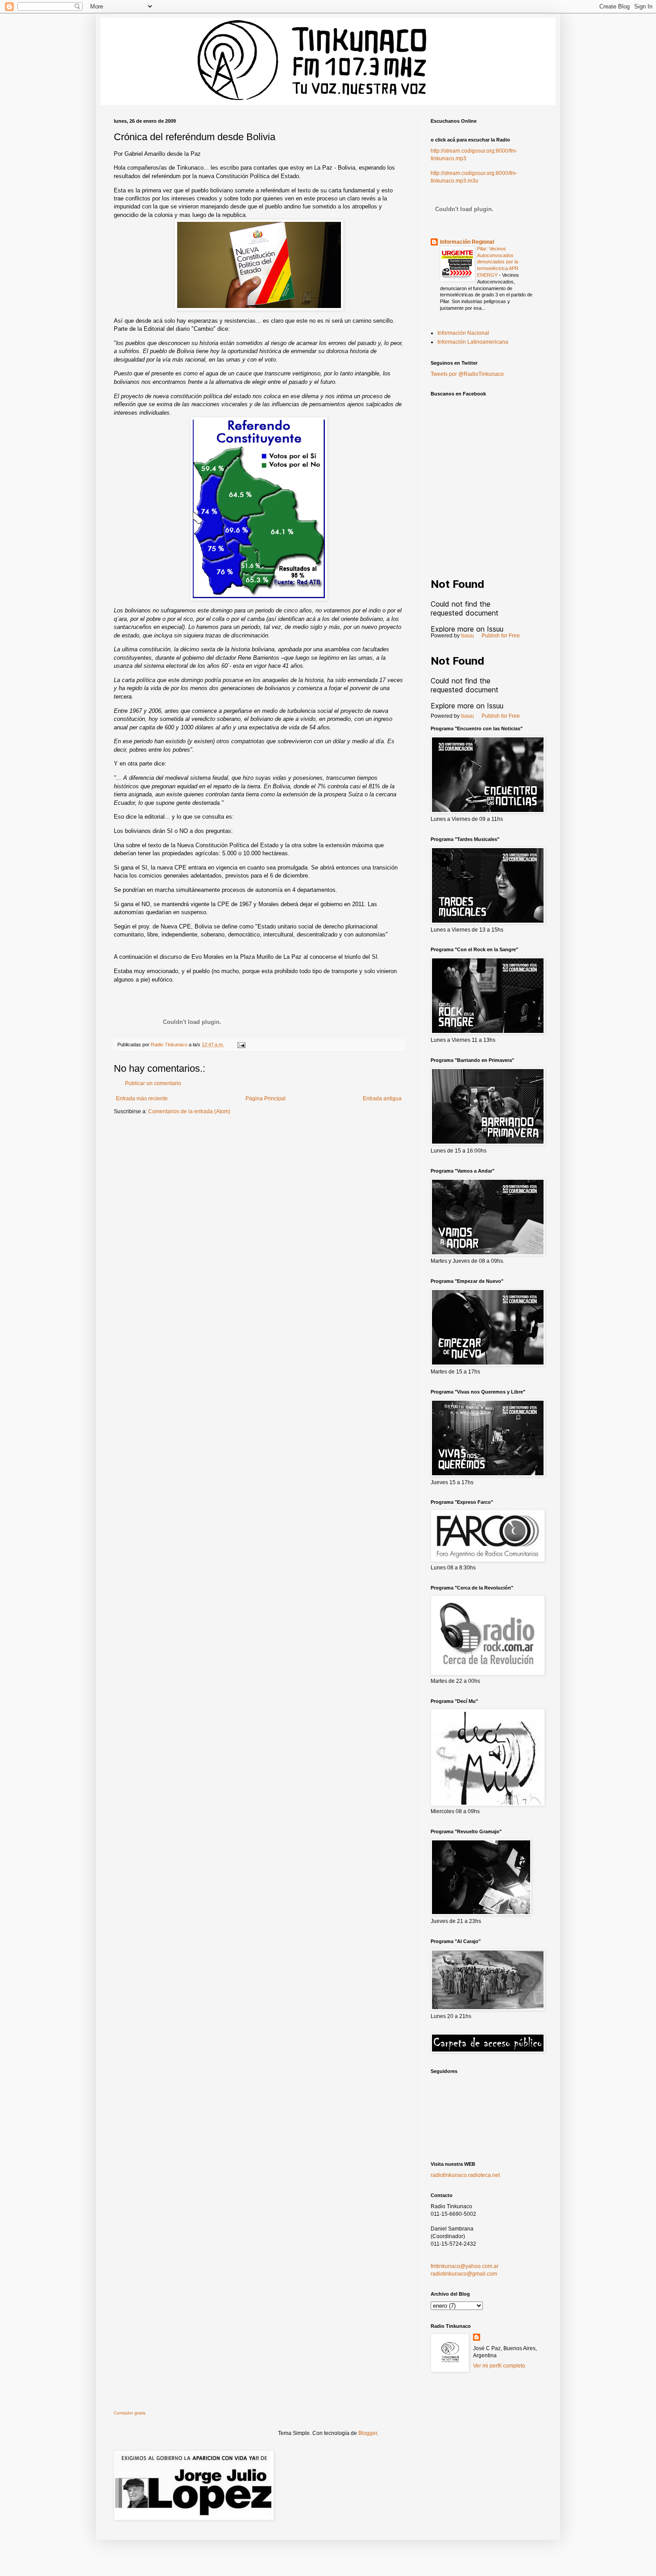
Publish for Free (501, 636)
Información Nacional (463, 333)
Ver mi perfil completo (499, 2366)
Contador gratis (130, 2413)
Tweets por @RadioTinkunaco (467, 374)
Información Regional (467, 242)
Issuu (467, 636)
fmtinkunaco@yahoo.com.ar (465, 2266)
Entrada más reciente (142, 1099)
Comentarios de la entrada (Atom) (189, 1111)
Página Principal (266, 1099)
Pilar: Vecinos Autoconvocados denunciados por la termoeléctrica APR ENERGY (498, 262)
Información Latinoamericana (473, 342)
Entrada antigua (382, 1099)
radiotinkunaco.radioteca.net (465, 2175)
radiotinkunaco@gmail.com (464, 2274)
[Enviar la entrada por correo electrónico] (241, 1045)
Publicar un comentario (153, 1083)
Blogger (368, 2433)
